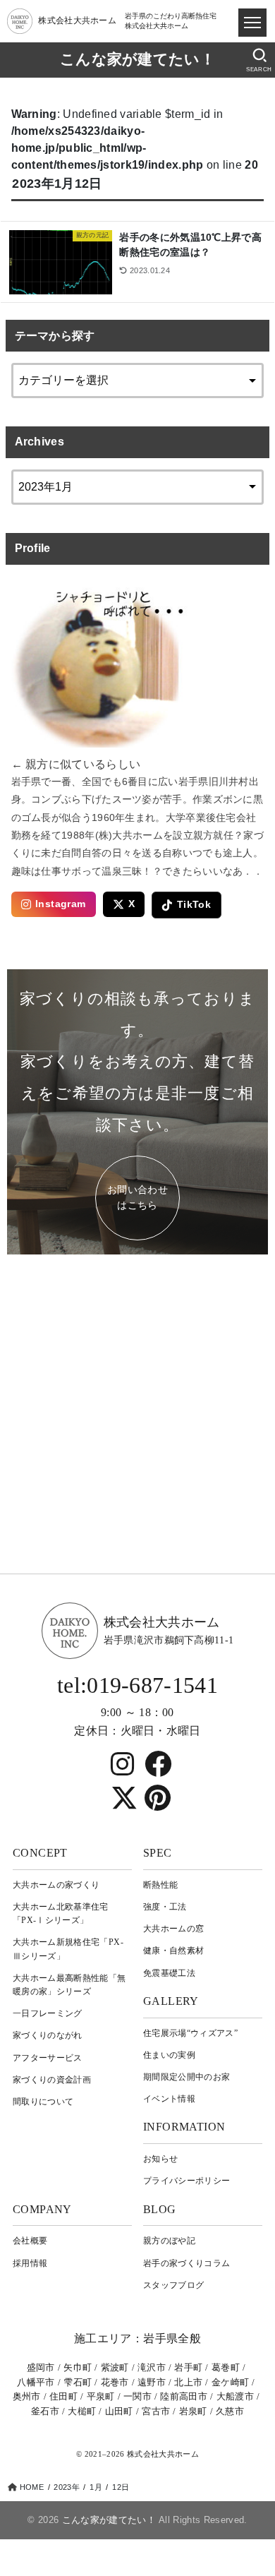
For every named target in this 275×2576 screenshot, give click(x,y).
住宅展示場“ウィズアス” (190, 2033)
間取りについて (43, 2102)
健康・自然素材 (173, 1951)
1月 (96, 2487)
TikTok (194, 905)
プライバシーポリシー (187, 2181)
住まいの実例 (169, 2055)
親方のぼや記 (169, 2241)
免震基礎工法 (169, 1973)
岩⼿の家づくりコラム (187, 2263)
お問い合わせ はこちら (137, 1198)
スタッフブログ (173, 2285)
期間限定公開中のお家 (187, 2077)
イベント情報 (169, 2099)
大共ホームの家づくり (56, 1885)
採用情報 (30, 2263)
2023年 (66, 2487)
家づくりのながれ (48, 2035)
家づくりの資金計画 (52, 2080)
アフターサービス (48, 2058)
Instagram (61, 904)
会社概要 (30, 2241)
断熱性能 (160, 1885)
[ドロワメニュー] (252, 23)
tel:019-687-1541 (137, 1685)
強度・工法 (165, 1907)
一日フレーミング (48, 2013)
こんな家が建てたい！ (137, 59)
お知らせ (160, 2159)
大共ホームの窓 (173, 1929)
